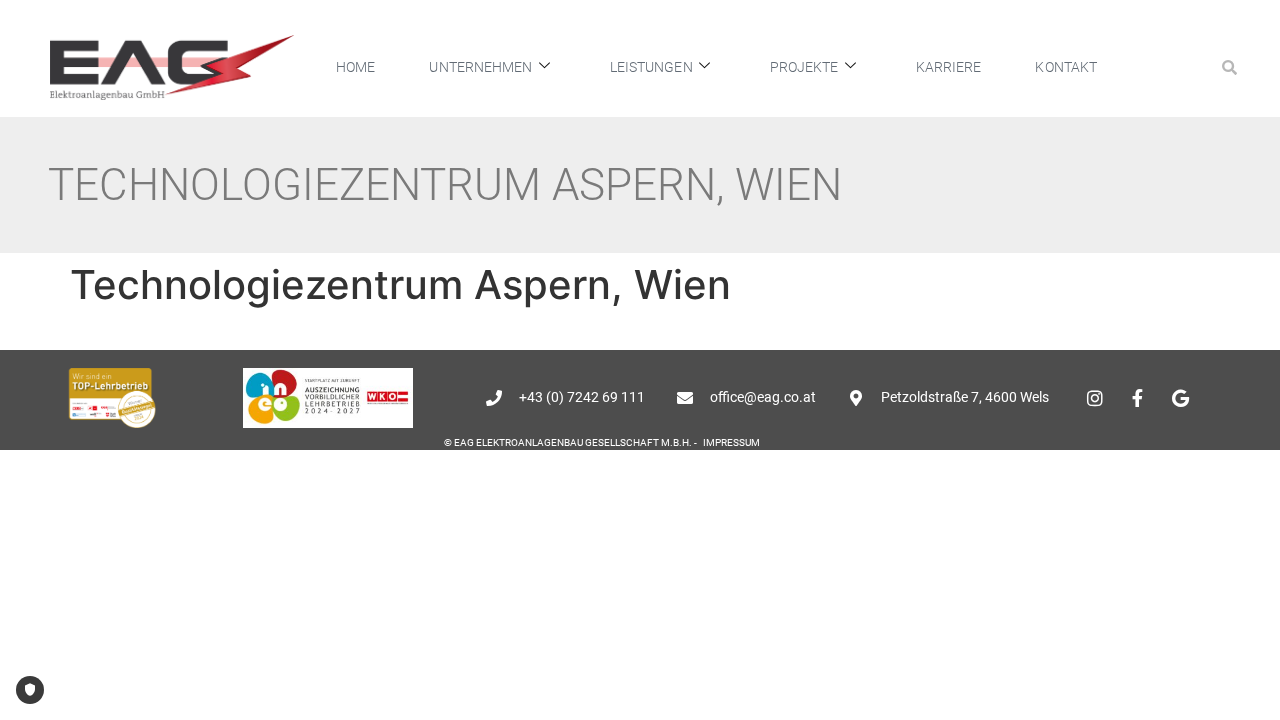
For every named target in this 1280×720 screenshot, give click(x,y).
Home (355, 67)
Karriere (949, 67)
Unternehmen (480, 67)
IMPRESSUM (731, 442)
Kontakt (1066, 67)
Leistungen (651, 67)
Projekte (804, 67)
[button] (1229, 67)
